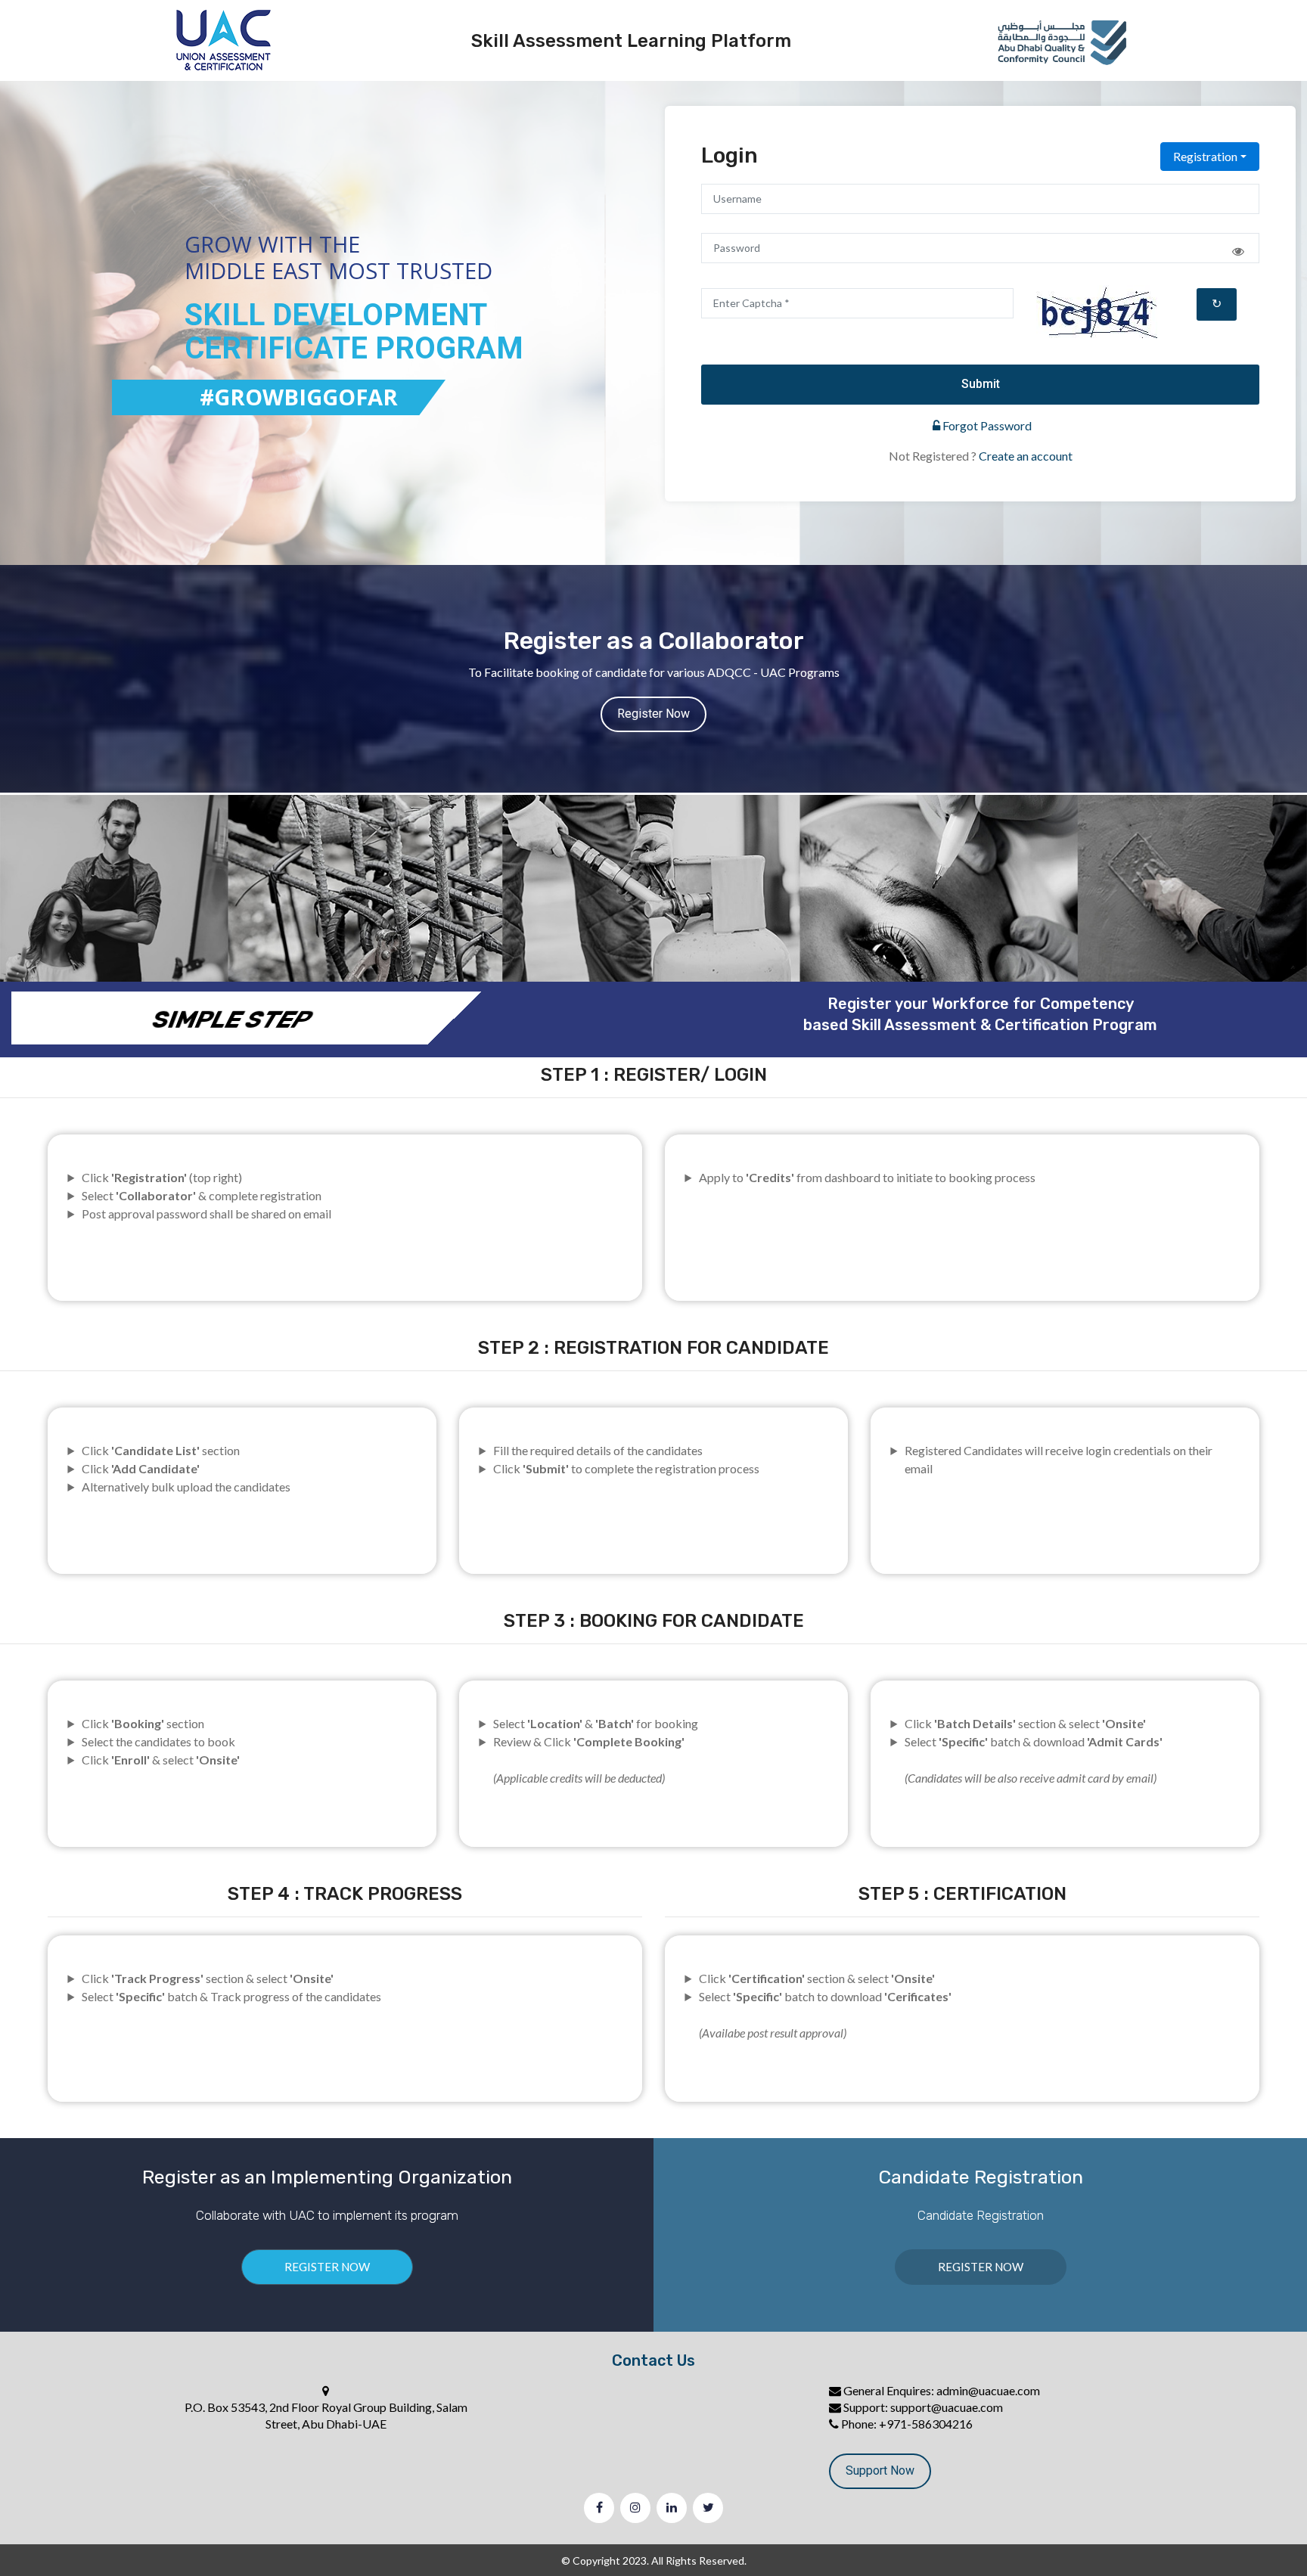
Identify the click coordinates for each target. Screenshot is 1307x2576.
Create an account (1026, 456)
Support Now (880, 2470)
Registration (1205, 156)
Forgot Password (986, 425)
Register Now (653, 714)
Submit (981, 384)
